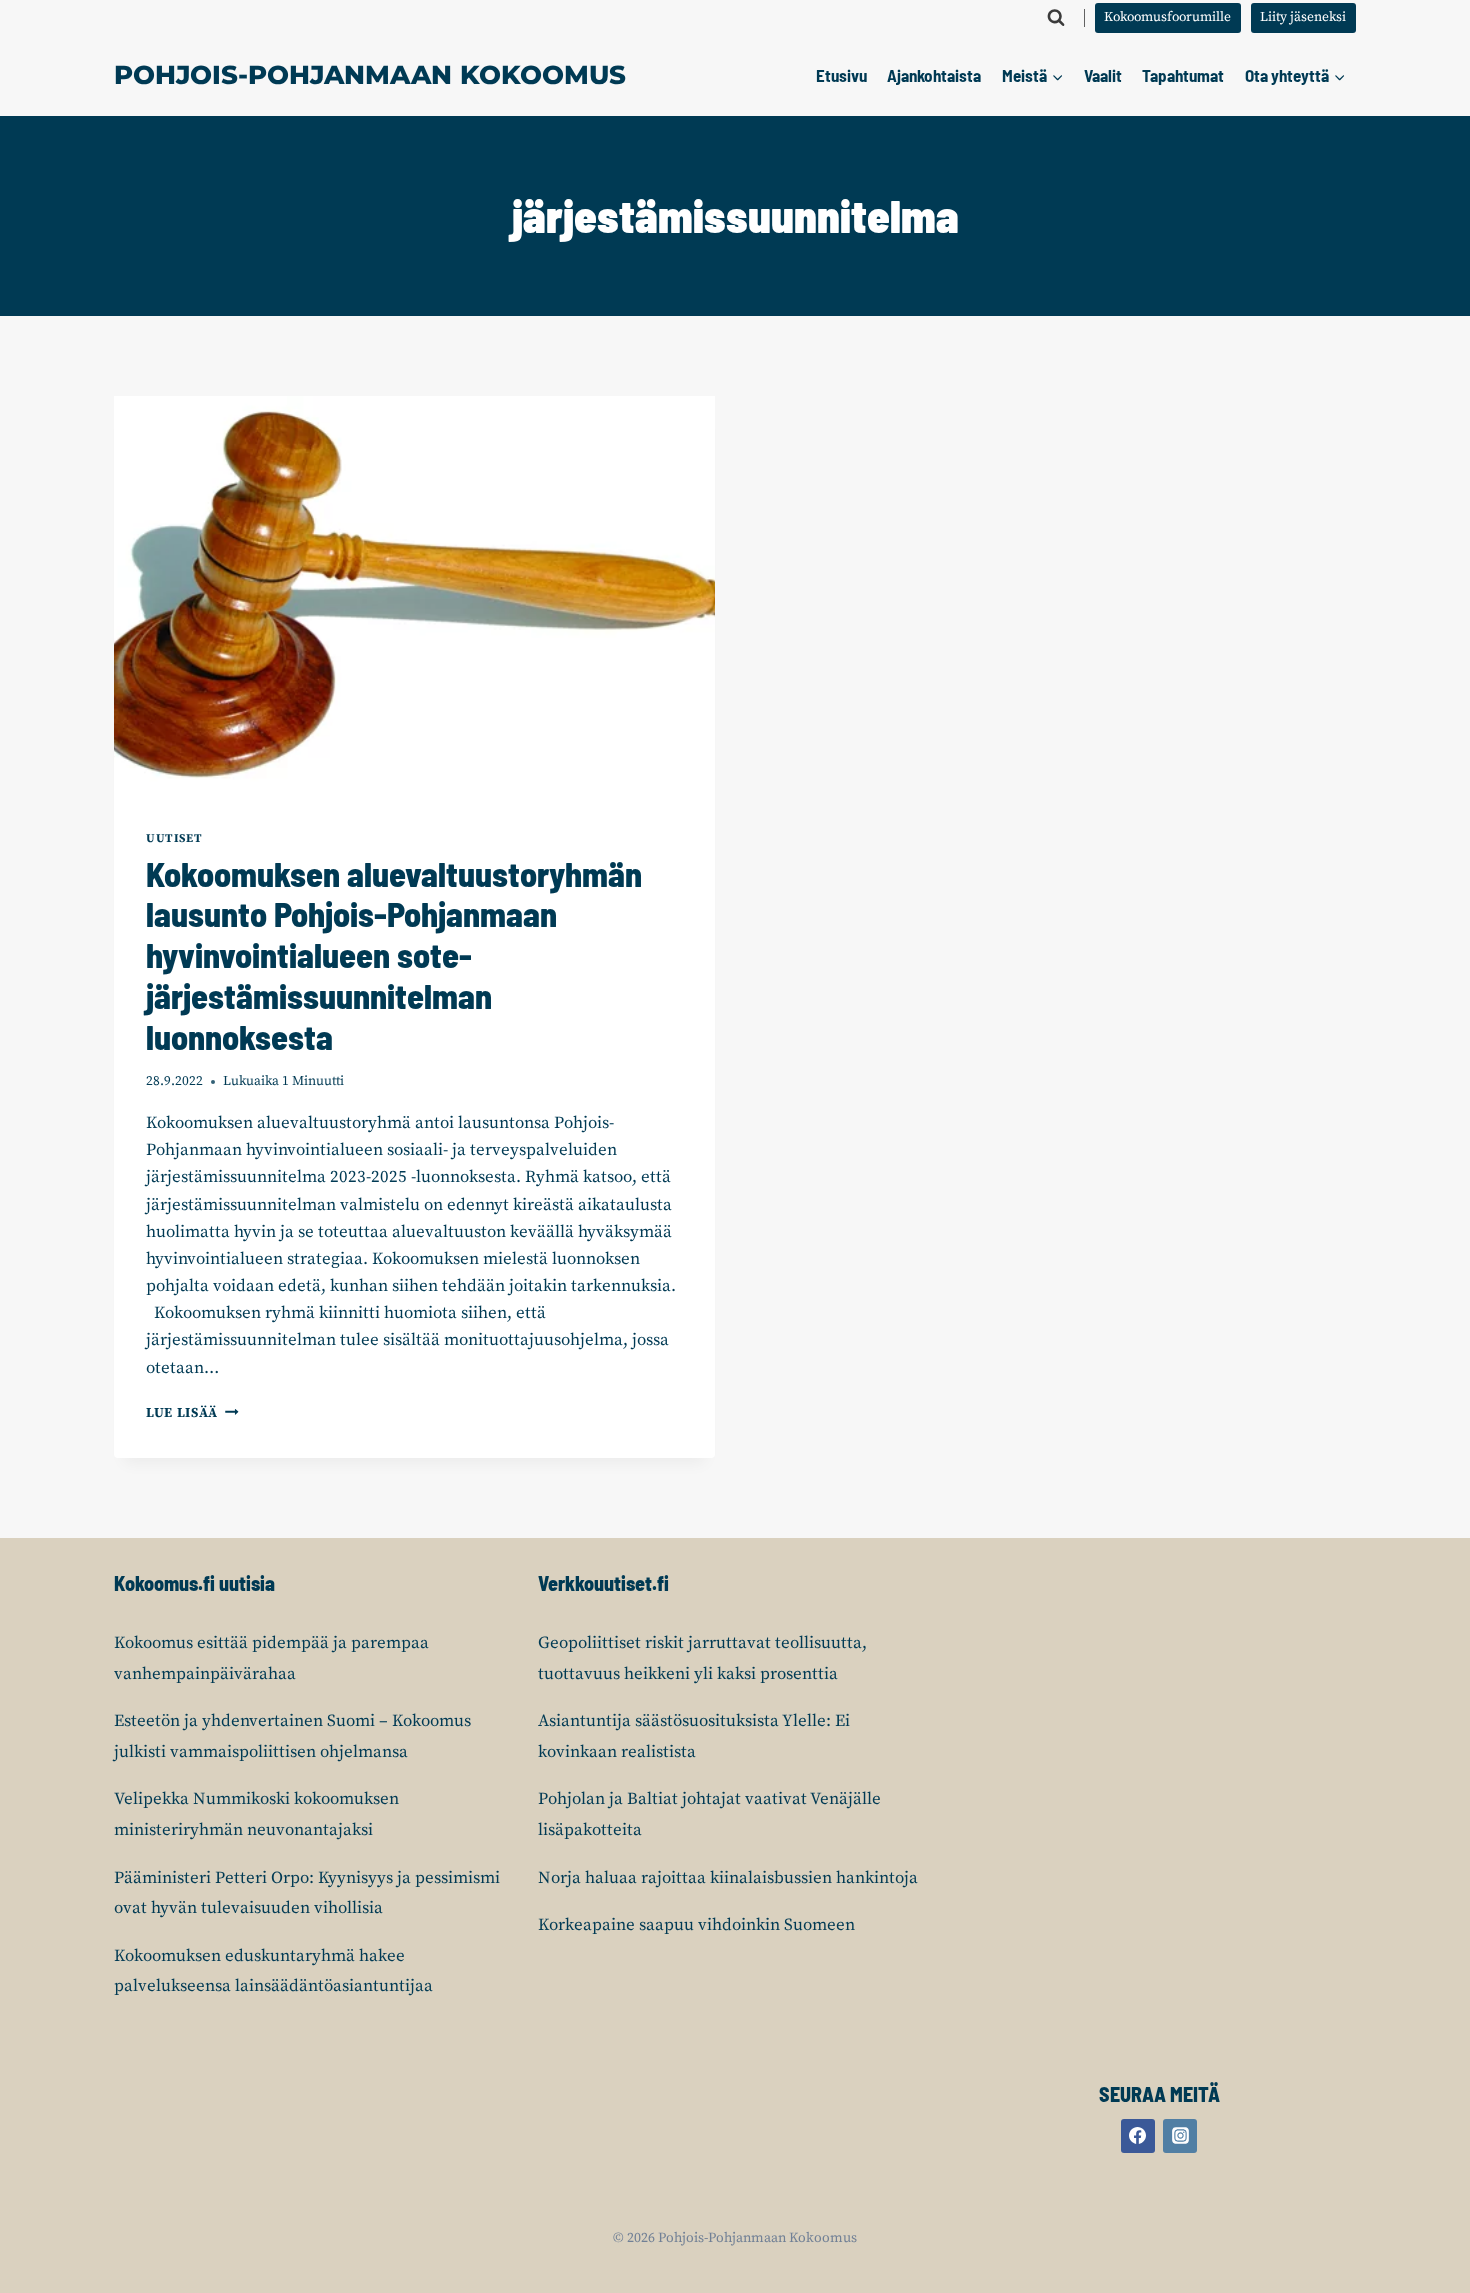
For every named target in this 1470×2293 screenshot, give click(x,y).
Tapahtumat (1183, 75)
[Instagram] (1180, 2136)
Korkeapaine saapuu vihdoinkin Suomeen (696, 1925)
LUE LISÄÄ (192, 1413)
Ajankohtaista (934, 75)
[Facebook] (1138, 2136)
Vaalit (1103, 75)
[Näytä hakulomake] (1056, 18)
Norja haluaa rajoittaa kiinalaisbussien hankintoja (728, 1878)
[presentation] (414, 596)
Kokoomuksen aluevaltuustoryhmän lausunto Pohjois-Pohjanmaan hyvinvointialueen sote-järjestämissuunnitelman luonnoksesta (394, 955)
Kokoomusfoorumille (1167, 17)
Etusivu (841, 75)
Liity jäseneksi (1303, 17)
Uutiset (174, 838)
